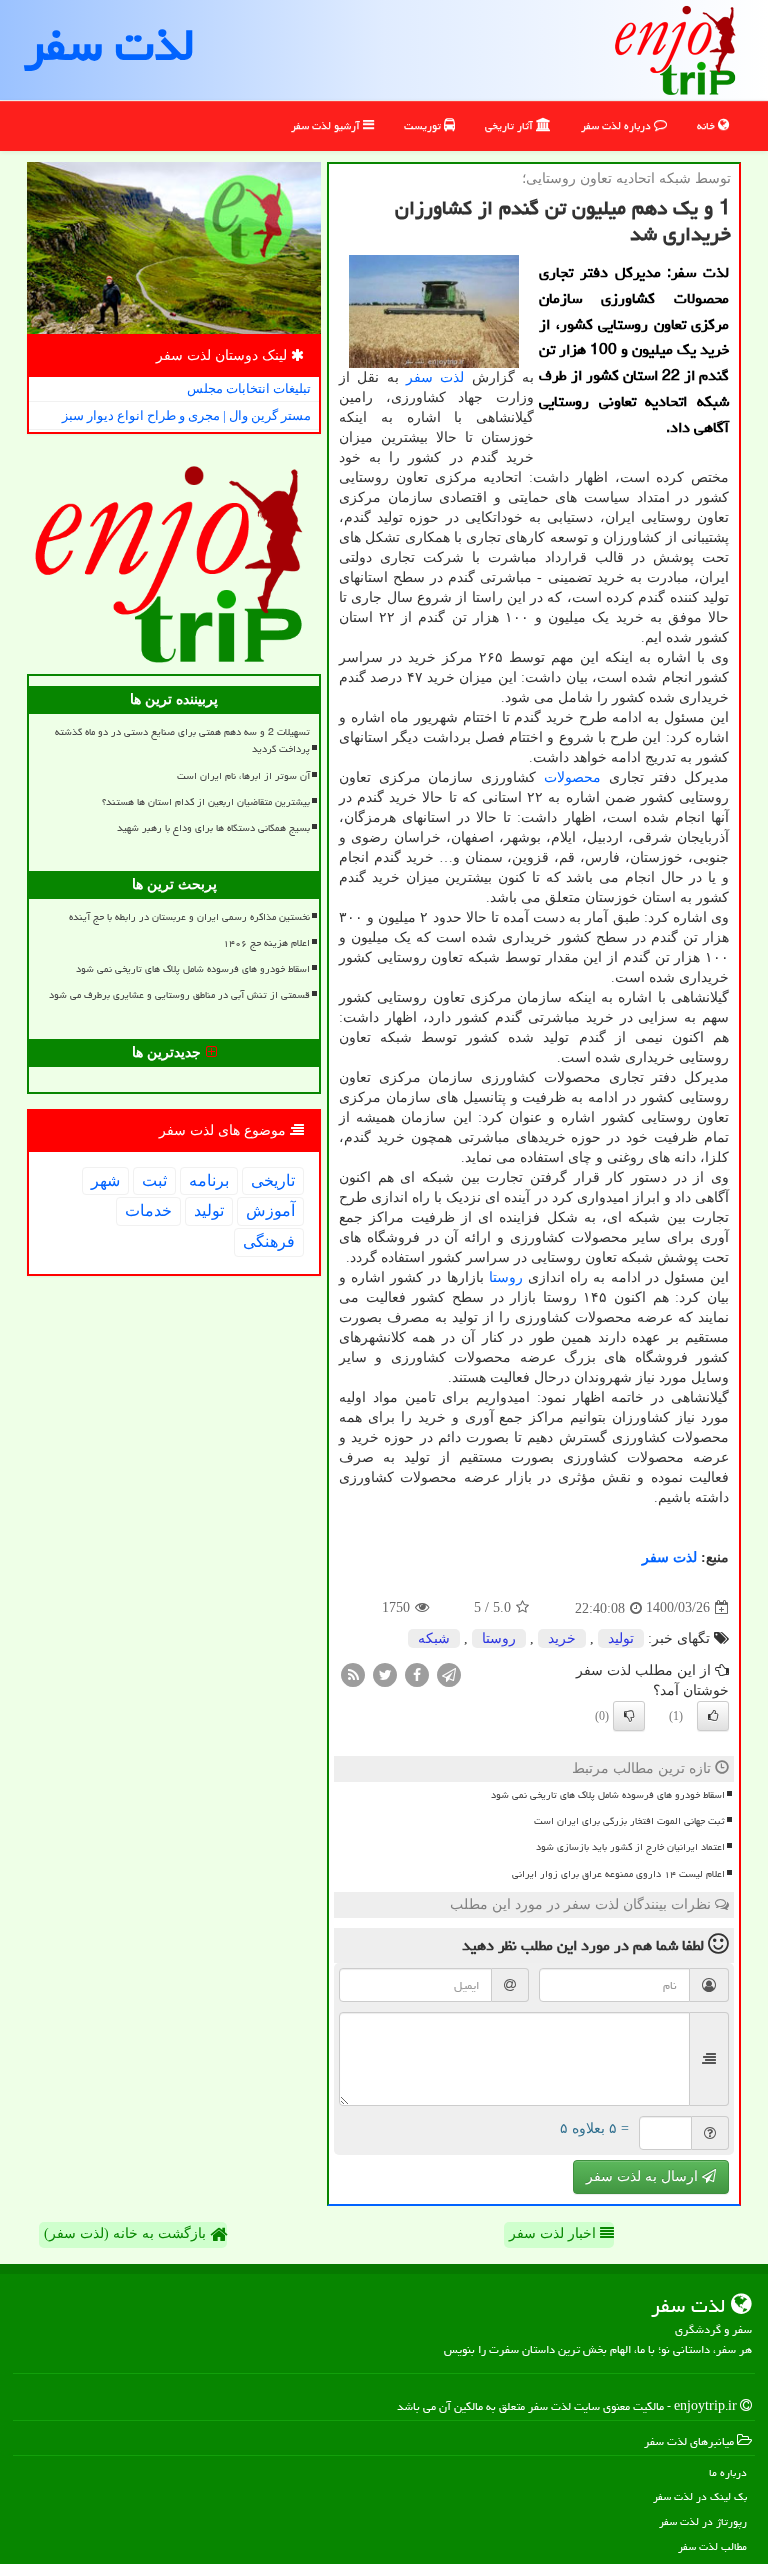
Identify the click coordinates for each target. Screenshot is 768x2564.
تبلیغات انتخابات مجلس (249, 388)
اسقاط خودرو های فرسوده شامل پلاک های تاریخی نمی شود (608, 1795)
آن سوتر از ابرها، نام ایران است (243, 776)
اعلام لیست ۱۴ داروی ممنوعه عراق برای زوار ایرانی (618, 1874)
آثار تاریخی (510, 125)
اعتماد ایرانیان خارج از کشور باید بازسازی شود (630, 1847)
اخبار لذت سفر (554, 2233)
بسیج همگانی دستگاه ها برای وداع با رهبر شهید (213, 828)
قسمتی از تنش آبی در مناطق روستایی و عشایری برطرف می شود (179, 995)
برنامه (209, 1180)
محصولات (572, 777)
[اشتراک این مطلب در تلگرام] (449, 1673)
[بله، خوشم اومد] (713, 1716)
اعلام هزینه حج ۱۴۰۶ (266, 943)
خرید (562, 1638)
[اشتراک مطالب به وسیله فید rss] (353, 1673)
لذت (452, 377)
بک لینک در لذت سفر (700, 2496)
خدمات (148, 1210)
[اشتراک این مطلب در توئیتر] (385, 1673)
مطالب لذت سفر (712, 2546)
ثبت (154, 1180)
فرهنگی (269, 1241)
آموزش (270, 1210)
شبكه (434, 1638)
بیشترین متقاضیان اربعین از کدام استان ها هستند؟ (206, 802)
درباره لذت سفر (617, 125)
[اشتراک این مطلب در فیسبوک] (417, 1673)
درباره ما (728, 2472)
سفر (419, 377)
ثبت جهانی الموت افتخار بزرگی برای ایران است (629, 1821)
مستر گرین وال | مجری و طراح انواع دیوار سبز (186, 415)
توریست (424, 125)
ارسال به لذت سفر (644, 2176)
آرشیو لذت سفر (327, 125)
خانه (707, 125)
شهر (105, 1180)
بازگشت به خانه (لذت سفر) (127, 2233)
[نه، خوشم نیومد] (629, 1716)
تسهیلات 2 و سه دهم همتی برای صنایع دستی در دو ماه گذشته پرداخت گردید (182, 740)
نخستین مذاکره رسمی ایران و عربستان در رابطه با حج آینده (189, 917)
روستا (506, 1277)
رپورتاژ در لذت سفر (703, 2521)
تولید (621, 1638)
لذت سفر (109, 45)
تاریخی (273, 1180)
